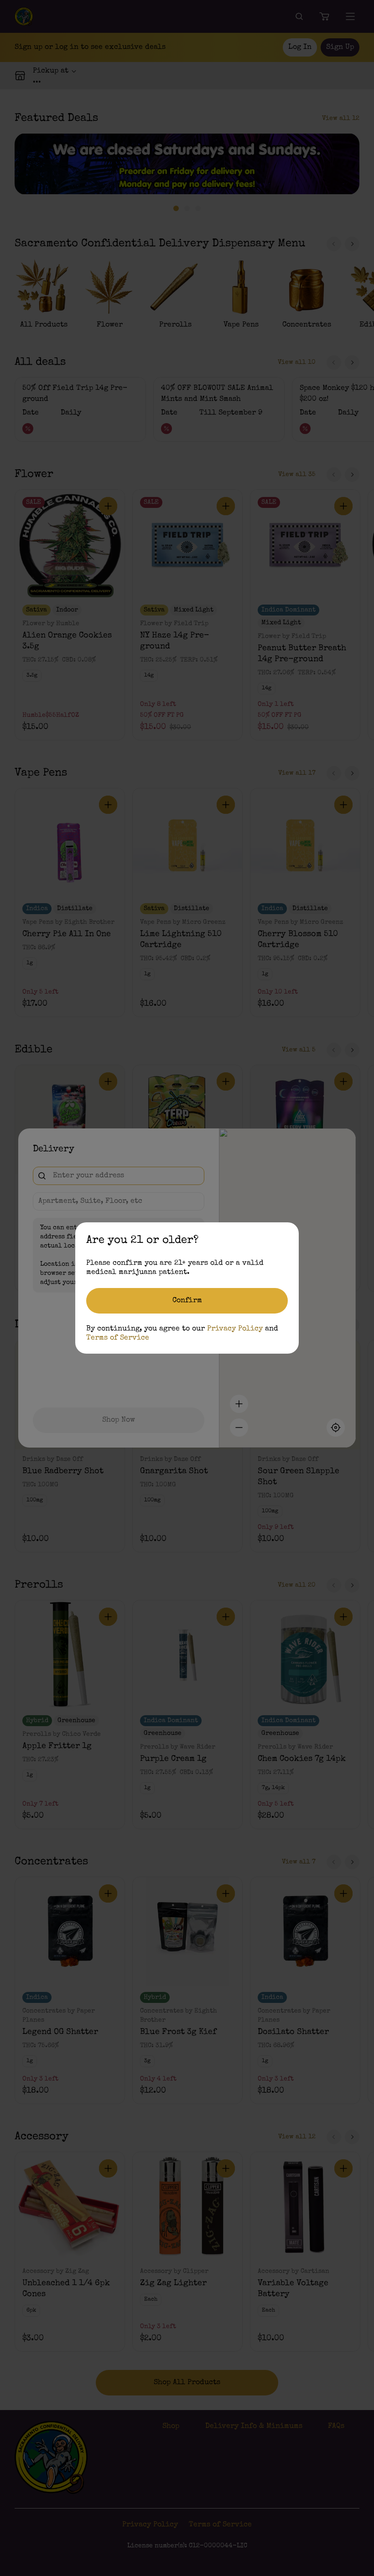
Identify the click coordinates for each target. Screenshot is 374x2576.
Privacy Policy (235, 1329)
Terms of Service (118, 1338)
